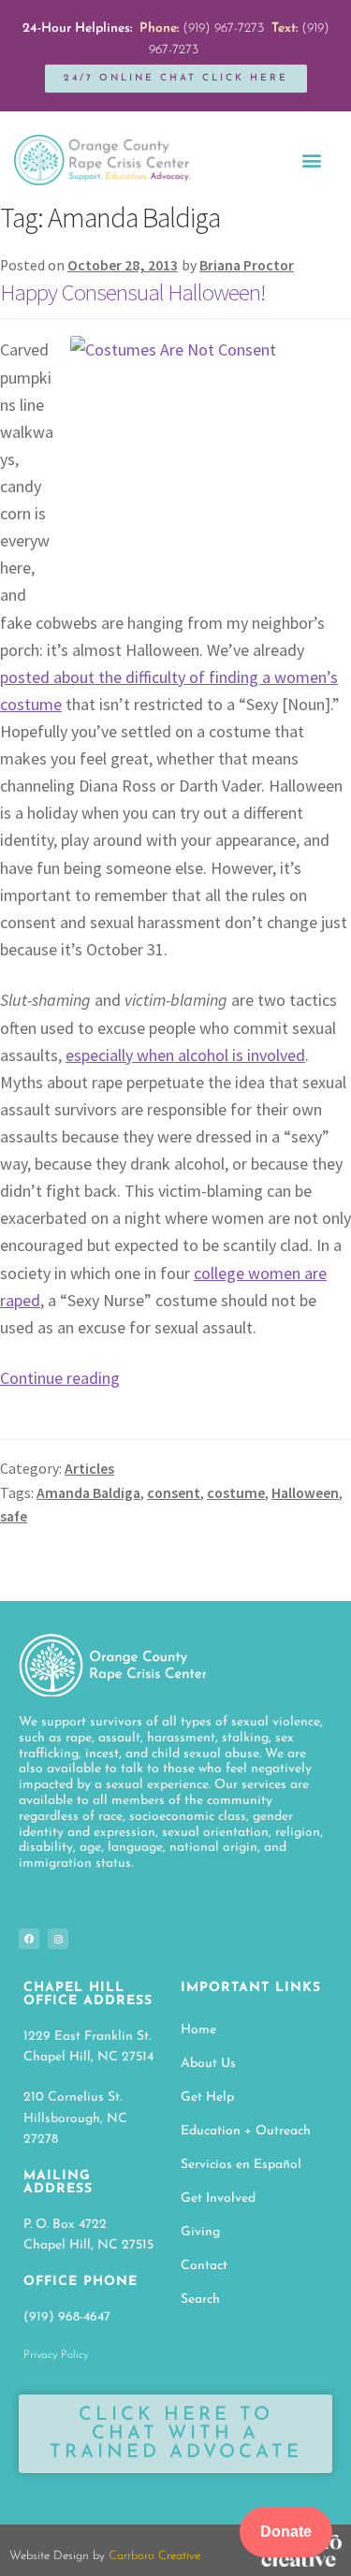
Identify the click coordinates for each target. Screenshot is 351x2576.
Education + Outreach (246, 2131)
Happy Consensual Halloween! (132, 292)
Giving (200, 2232)
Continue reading (60, 1378)
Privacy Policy (56, 2355)
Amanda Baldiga (88, 1493)
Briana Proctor (247, 265)
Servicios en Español (241, 2165)
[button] (311, 160)
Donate (286, 2532)
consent (174, 1493)
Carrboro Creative (154, 2556)
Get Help (207, 2097)
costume (236, 1493)
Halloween (305, 1493)
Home (198, 2030)
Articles (89, 1469)
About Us (208, 2064)
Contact (204, 2266)
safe (14, 1516)
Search (200, 2299)
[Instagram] (58, 1939)
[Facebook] (29, 1939)
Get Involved (218, 2198)
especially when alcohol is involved (185, 1055)
